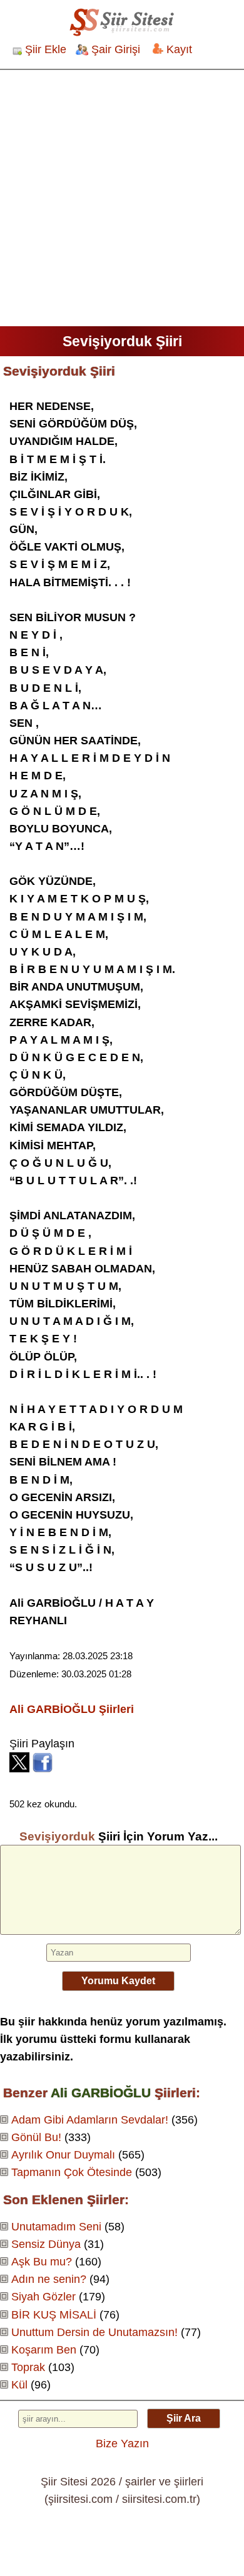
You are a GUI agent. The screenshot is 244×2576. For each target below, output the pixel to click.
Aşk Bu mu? (42, 2262)
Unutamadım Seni (56, 2227)
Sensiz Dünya (46, 2244)
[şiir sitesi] (122, 22)
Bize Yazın (122, 2444)
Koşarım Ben (44, 2350)
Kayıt (179, 49)
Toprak (28, 2367)
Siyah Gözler (43, 2297)
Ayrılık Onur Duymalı (63, 2155)
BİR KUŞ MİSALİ (54, 2315)
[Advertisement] (122, 198)
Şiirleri (72, 1709)
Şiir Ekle (46, 49)
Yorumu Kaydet (118, 1981)
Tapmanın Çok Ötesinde (72, 2172)
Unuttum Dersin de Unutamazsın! (94, 2332)
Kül (19, 2385)
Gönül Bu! (36, 2137)
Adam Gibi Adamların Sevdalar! (90, 2120)
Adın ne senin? (49, 2279)
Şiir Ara (184, 2418)
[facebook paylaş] (43, 1769)
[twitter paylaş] (19, 1769)
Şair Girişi (116, 49)
